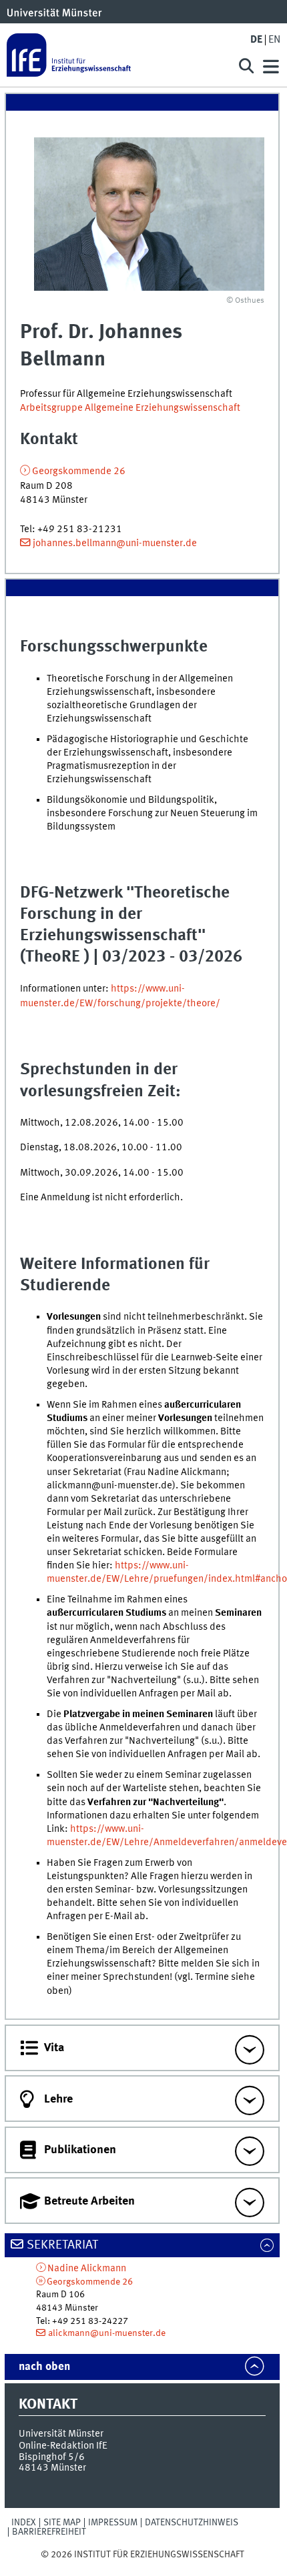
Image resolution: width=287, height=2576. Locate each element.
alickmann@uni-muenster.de (107, 2333)
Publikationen (80, 2150)
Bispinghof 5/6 (52, 2457)
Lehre (58, 2099)
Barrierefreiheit (49, 2532)
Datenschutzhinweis (192, 2523)
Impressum (113, 2523)
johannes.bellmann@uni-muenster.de (115, 543)
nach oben (44, 2367)
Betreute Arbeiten (89, 2201)
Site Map (62, 2523)
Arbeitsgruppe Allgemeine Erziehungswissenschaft (130, 408)
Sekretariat (62, 2245)
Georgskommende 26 (79, 471)
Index (24, 2523)
